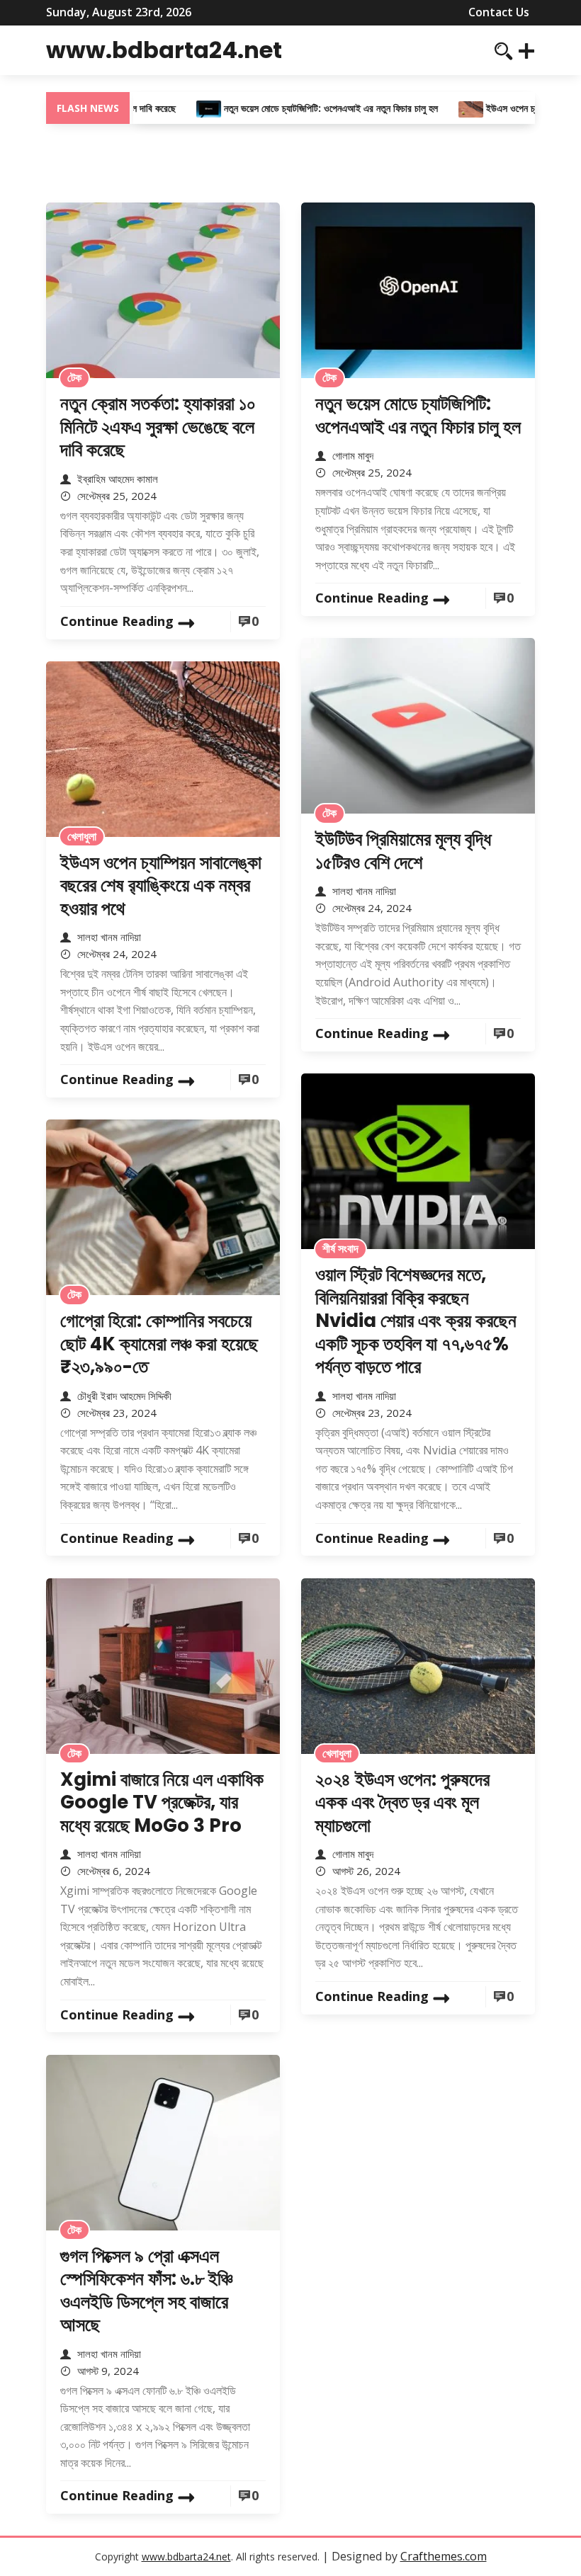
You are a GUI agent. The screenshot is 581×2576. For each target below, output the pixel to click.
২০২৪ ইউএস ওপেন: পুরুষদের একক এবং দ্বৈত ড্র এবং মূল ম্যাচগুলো (402, 1802)
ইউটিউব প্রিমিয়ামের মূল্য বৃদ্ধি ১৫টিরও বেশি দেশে (403, 851)
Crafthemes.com (444, 2556)
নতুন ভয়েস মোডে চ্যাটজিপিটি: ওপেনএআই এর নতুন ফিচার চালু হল (307, 108)
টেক (74, 377)
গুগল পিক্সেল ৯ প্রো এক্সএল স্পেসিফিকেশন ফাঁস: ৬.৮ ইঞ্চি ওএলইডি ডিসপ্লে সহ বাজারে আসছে (146, 2291)
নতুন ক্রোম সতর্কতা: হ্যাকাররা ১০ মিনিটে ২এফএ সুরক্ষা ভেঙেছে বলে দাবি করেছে (158, 427)
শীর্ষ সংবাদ (340, 1248)
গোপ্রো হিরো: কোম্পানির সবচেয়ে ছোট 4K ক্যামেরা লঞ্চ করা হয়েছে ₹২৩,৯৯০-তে (159, 1344)
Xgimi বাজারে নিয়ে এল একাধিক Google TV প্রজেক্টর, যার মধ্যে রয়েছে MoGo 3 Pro (162, 1802)
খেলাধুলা (82, 836)
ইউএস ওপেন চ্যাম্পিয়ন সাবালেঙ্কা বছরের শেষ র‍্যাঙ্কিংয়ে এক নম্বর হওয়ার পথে (161, 885)
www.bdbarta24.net (164, 50)
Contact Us (499, 12)
